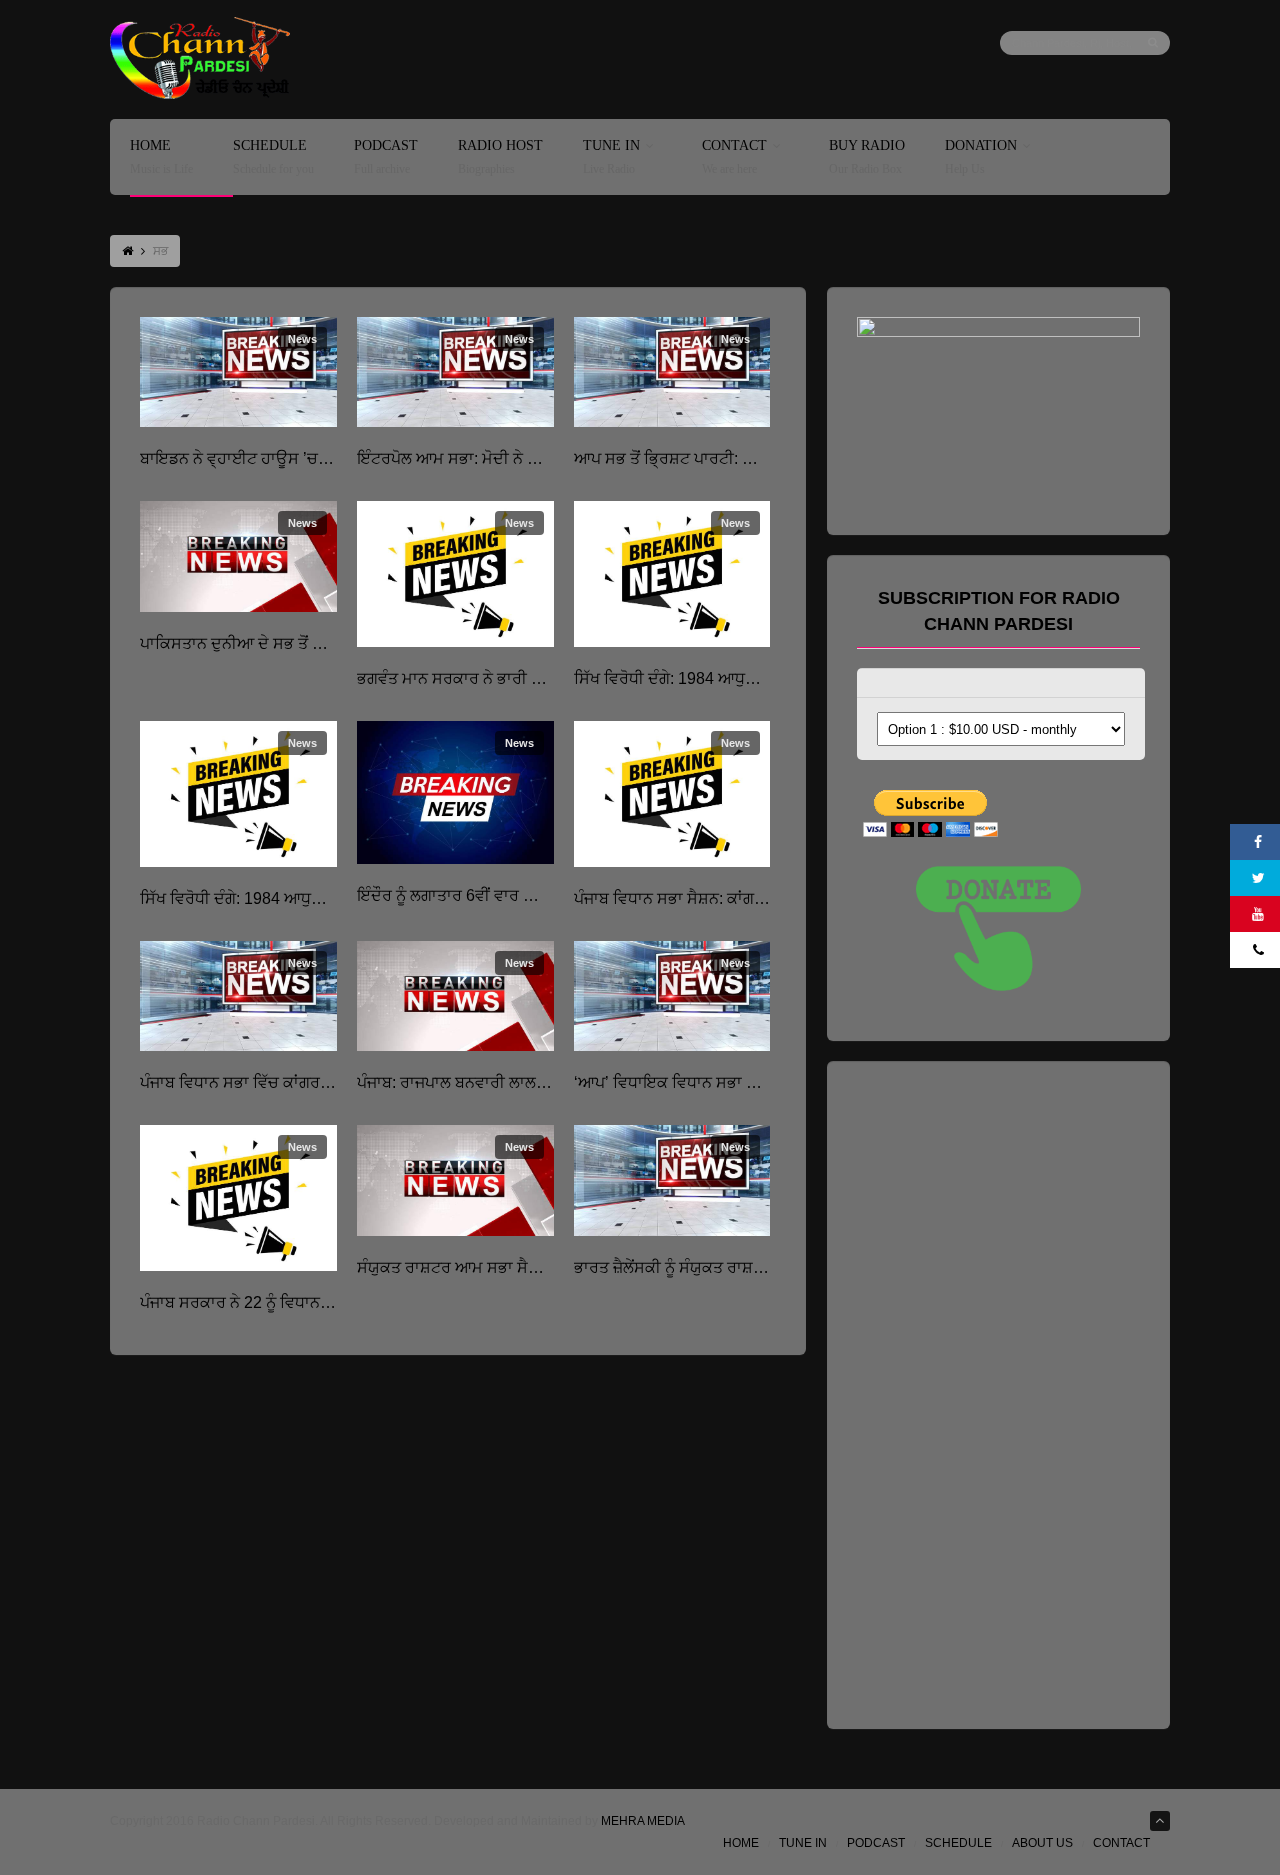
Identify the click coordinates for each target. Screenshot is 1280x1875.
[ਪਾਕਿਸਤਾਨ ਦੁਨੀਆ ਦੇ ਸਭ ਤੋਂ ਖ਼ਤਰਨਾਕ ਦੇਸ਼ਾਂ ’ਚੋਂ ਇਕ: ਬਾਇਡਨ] (238, 556)
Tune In (611, 157)
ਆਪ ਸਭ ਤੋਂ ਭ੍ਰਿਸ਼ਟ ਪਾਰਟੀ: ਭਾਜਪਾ (678, 458)
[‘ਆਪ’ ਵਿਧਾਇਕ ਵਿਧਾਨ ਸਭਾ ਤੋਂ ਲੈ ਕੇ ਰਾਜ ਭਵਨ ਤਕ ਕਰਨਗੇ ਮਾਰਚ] (672, 996)
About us (1042, 1843)
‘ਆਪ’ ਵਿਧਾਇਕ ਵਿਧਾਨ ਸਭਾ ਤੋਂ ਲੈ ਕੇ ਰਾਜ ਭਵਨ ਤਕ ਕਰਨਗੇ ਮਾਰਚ (767, 1082)
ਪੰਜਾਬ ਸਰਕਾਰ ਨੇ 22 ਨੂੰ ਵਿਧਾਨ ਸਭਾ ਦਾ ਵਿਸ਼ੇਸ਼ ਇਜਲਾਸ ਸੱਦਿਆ (327, 1302)
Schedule (273, 157)
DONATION (981, 157)
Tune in (803, 1843)
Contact (734, 157)
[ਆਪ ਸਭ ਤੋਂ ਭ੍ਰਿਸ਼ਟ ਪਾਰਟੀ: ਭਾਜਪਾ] (672, 372)
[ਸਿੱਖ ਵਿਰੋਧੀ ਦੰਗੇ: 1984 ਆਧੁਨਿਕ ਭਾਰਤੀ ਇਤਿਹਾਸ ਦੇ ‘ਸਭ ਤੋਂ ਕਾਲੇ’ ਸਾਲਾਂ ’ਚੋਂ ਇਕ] (672, 574)
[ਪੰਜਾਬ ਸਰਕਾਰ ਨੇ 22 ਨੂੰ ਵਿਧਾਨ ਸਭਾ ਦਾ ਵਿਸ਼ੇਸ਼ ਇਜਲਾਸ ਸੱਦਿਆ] (238, 1198)
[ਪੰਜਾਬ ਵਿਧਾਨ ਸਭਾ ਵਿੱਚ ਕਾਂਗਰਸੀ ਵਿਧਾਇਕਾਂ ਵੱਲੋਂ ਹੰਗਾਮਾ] (238, 996)
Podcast (386, 157)
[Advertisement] (1007, 1391)
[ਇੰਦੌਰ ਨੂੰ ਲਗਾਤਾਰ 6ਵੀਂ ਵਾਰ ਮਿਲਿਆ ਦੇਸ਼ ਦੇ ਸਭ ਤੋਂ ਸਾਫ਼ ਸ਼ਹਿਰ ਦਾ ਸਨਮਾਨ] (455, 792)
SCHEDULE (958, 1843)
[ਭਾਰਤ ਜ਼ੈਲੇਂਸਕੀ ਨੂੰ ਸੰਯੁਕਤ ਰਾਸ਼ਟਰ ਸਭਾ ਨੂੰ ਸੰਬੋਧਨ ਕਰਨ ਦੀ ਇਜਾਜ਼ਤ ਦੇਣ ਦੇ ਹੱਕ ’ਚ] (672, 1180)
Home (161, 157)
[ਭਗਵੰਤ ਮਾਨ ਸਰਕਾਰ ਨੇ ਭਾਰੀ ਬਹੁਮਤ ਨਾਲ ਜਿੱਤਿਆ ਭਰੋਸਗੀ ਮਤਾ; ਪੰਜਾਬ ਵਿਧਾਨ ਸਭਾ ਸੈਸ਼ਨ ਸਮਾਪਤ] (455, 574)
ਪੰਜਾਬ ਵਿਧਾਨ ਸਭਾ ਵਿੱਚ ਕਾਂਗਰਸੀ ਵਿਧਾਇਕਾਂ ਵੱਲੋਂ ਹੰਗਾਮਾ (305, 1082)
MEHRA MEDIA (643, 1821)
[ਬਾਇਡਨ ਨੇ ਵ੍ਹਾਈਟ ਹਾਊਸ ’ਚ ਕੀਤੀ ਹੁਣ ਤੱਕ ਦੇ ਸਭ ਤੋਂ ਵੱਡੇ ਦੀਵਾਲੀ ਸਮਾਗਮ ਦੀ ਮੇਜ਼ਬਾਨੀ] (238, 372)
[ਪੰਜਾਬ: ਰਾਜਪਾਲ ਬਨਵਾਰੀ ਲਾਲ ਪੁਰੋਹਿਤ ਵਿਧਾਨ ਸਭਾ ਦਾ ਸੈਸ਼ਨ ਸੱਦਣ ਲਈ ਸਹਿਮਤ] (455, 996)
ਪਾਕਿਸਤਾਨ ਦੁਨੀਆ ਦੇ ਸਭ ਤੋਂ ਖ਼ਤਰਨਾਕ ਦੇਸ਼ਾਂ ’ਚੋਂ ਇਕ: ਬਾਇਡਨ (322, 643)
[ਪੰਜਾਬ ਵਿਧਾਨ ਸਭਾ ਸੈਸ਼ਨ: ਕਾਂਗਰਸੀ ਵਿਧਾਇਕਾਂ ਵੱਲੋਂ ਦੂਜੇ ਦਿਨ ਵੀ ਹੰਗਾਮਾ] (672, 794)
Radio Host (500, 157)
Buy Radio (867, 157)
